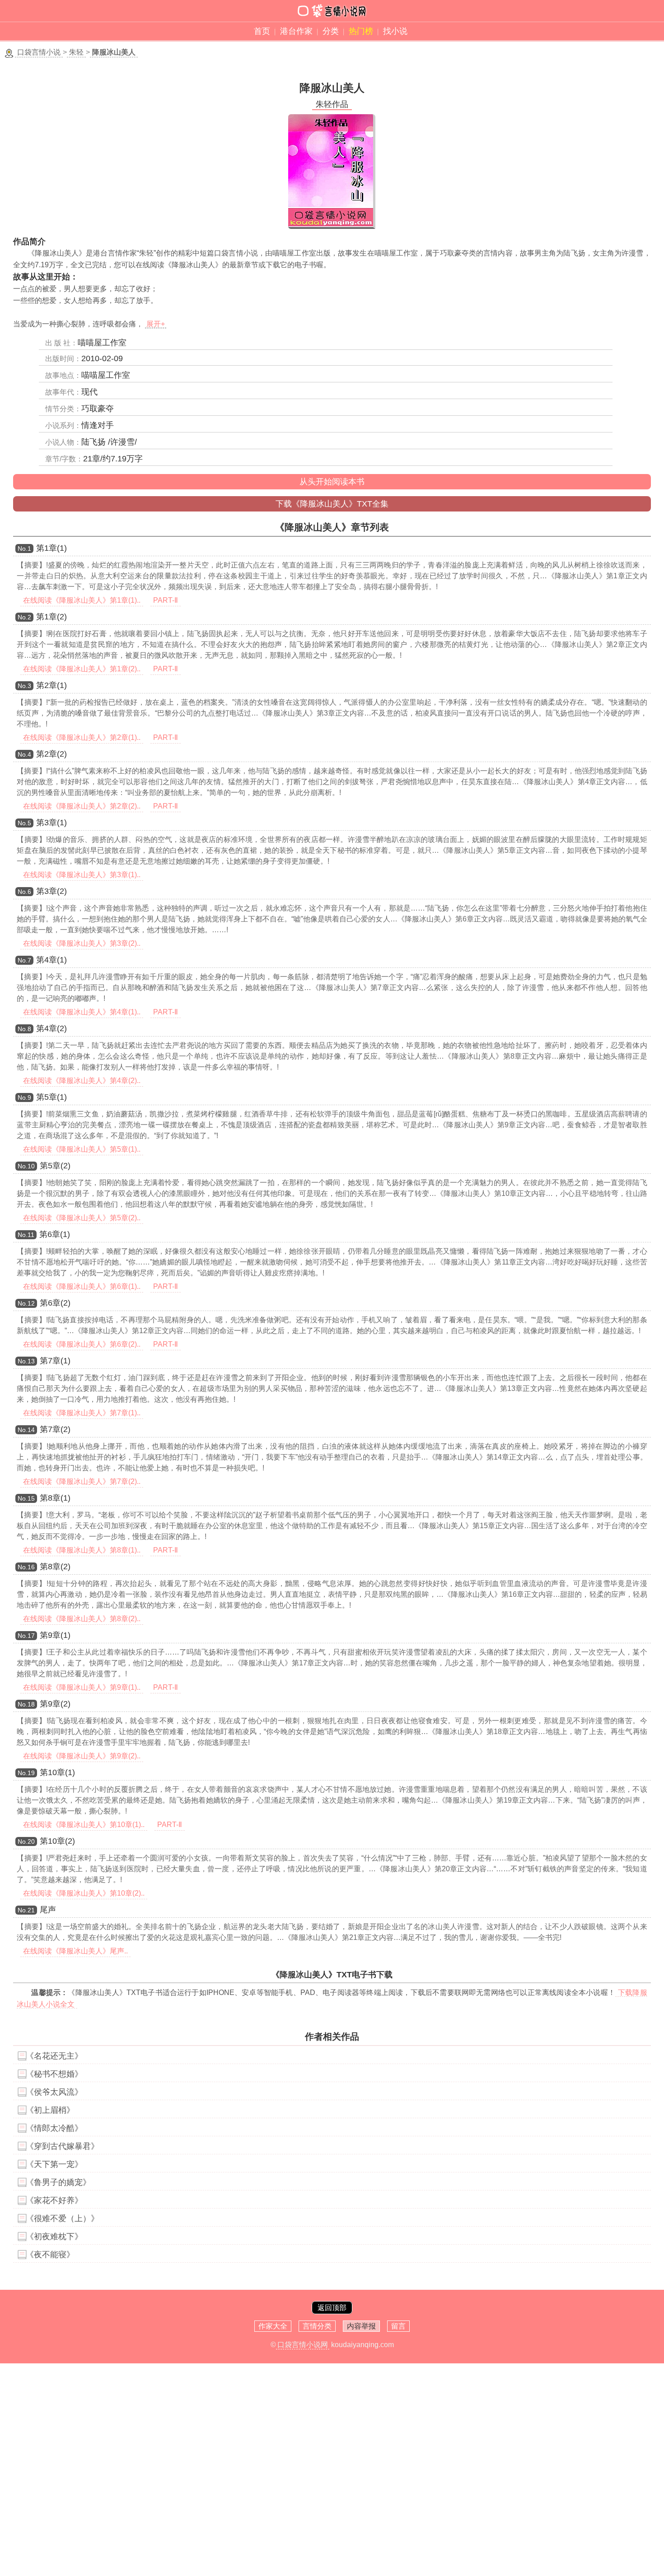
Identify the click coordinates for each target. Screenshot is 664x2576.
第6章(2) (55, 1303)
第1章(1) (51, 548)
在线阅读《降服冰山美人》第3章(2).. (82, 943)
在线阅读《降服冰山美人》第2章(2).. (82, 806)
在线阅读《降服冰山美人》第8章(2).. (82, 1619)
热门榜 (361, 31)
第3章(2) (51, 891)
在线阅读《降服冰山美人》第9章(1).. (82, 1687)
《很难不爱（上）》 (62, 2218)
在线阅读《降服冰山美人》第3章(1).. (82, 875)
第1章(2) (51, 617)
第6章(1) (55, 1234)
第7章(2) (55, 1429)
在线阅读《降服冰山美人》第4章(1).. (82, 1012)
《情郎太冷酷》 (54, 2128)
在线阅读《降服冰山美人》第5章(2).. (82, 1218)
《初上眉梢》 (50, 2110)
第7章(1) (55, 1361)
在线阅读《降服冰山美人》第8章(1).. (82, 1550)
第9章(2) (55, 1704)
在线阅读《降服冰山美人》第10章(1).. (84, 1825)
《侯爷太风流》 (54, 2092)
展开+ (156, 324)
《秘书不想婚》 (54, 2074)
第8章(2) (55, 1567)
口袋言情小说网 (303, 2345)
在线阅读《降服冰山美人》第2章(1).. (82, 737)
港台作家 (296, 31)
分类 (331, 31)
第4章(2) (51, 1028)
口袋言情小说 (39, 52)
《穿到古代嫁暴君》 (62, 2146)
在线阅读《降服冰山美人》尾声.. (75, 1951)
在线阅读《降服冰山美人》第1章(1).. (82, 600)
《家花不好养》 (54, 2200)
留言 (398, 2326)
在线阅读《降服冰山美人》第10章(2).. (84, 1893)
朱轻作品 (332, 104)
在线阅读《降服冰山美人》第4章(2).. (82, 1081)
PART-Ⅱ (166, 600)
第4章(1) (51, 960)
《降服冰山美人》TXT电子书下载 (332, 1975)
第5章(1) (51, 1097)
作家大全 (273, 2326)
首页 (262, 31)
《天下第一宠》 (54, 2164)
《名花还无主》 (54, 2056)
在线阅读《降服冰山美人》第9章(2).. (82, 1756)
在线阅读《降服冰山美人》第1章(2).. (82, 669)
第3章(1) (51, 823)
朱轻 (76, 52)
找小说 (395, 31)
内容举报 (361, 2326)
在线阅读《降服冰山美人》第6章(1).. (82, 1286)
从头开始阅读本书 (332, 482)
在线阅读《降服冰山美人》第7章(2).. (82, 1481)
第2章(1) (51, 685)
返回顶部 (332, 2308)
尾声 (48, 1910)
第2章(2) (51, 754)
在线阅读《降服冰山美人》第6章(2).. (82, 1344)
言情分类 (317, 2326)
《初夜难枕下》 (54, 2237)
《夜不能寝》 (50, 2255)
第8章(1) (55, 1498)
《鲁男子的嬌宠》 (58, 2182)
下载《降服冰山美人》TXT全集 (332, 504)
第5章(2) (55, 1166)
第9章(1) (55, 1635)
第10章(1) (57, 1772)
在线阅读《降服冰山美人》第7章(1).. (82, 1413)
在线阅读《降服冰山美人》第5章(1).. (82, 1149)
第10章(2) (57, 1841)
